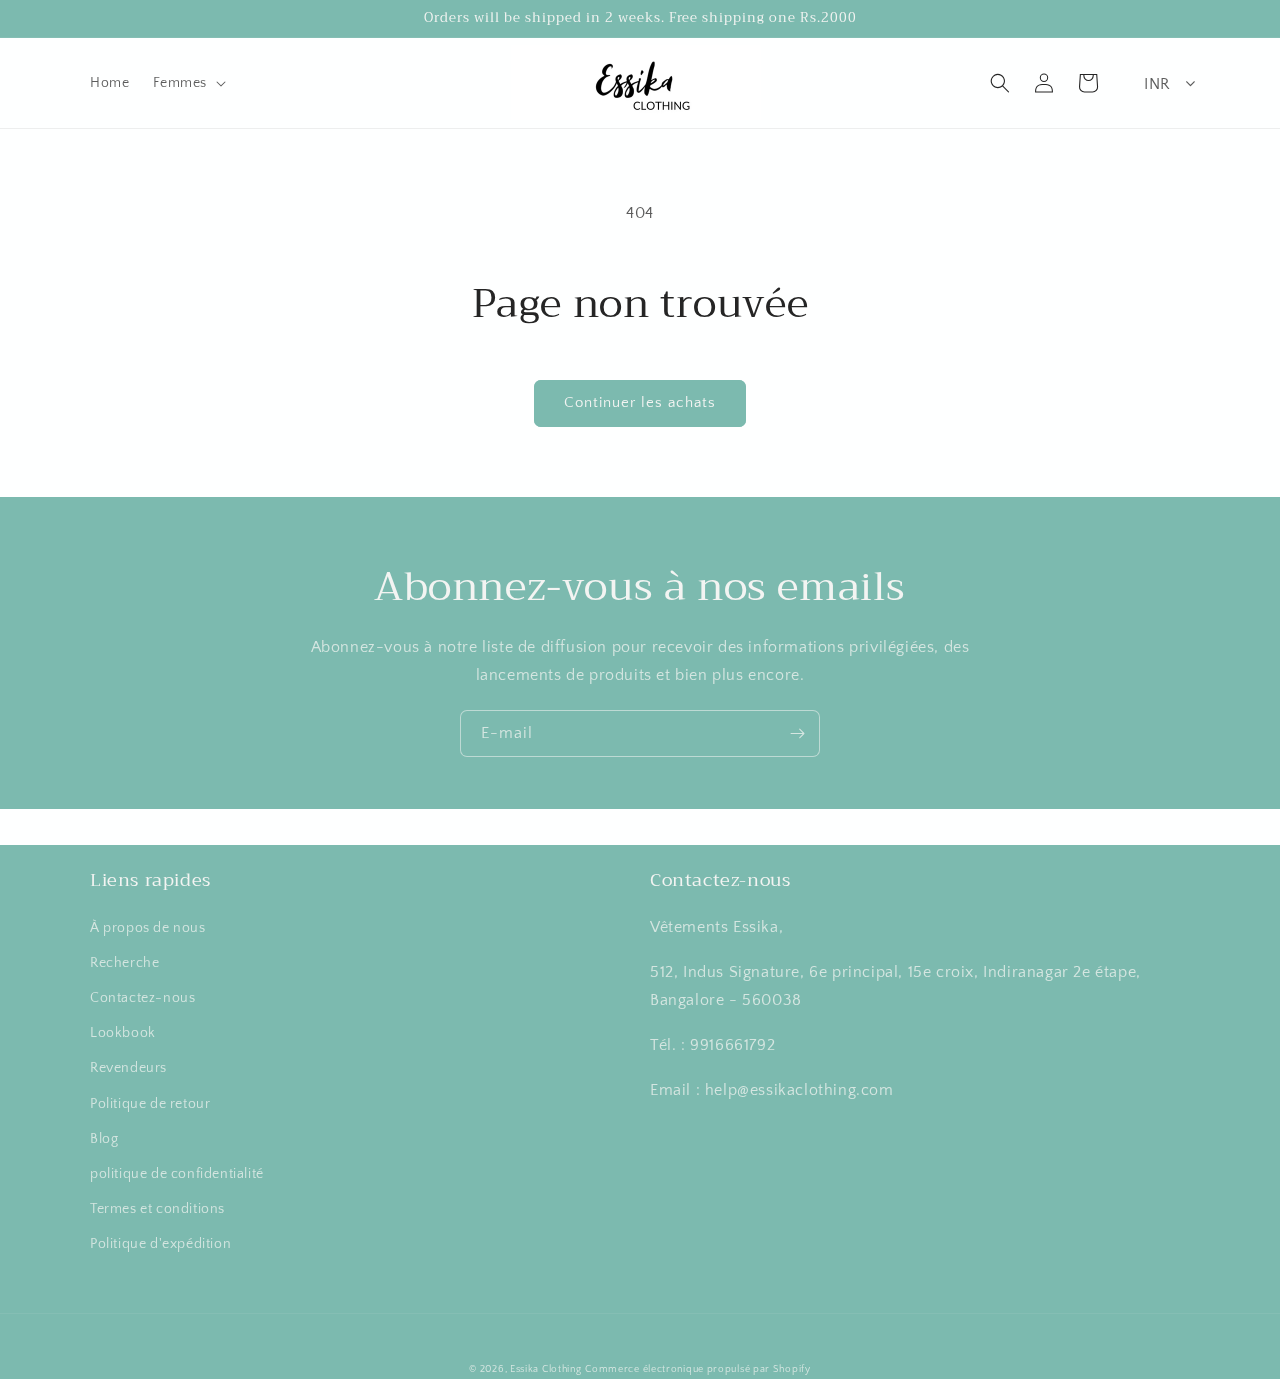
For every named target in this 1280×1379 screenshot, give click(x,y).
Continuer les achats (640, 402)
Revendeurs (128, 1068)
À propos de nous (148, 928)
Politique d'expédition (160, 1244)
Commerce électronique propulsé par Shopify (697, 1369)
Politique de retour (150, 1104)
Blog (104, 1139)
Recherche (124, 963)
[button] (187, 83)
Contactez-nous (142, 998)
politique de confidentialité (177, 1174)
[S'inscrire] (797, 733)
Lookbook (123, 1033)
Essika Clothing (546, 1369)
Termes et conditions (157, 1209)
